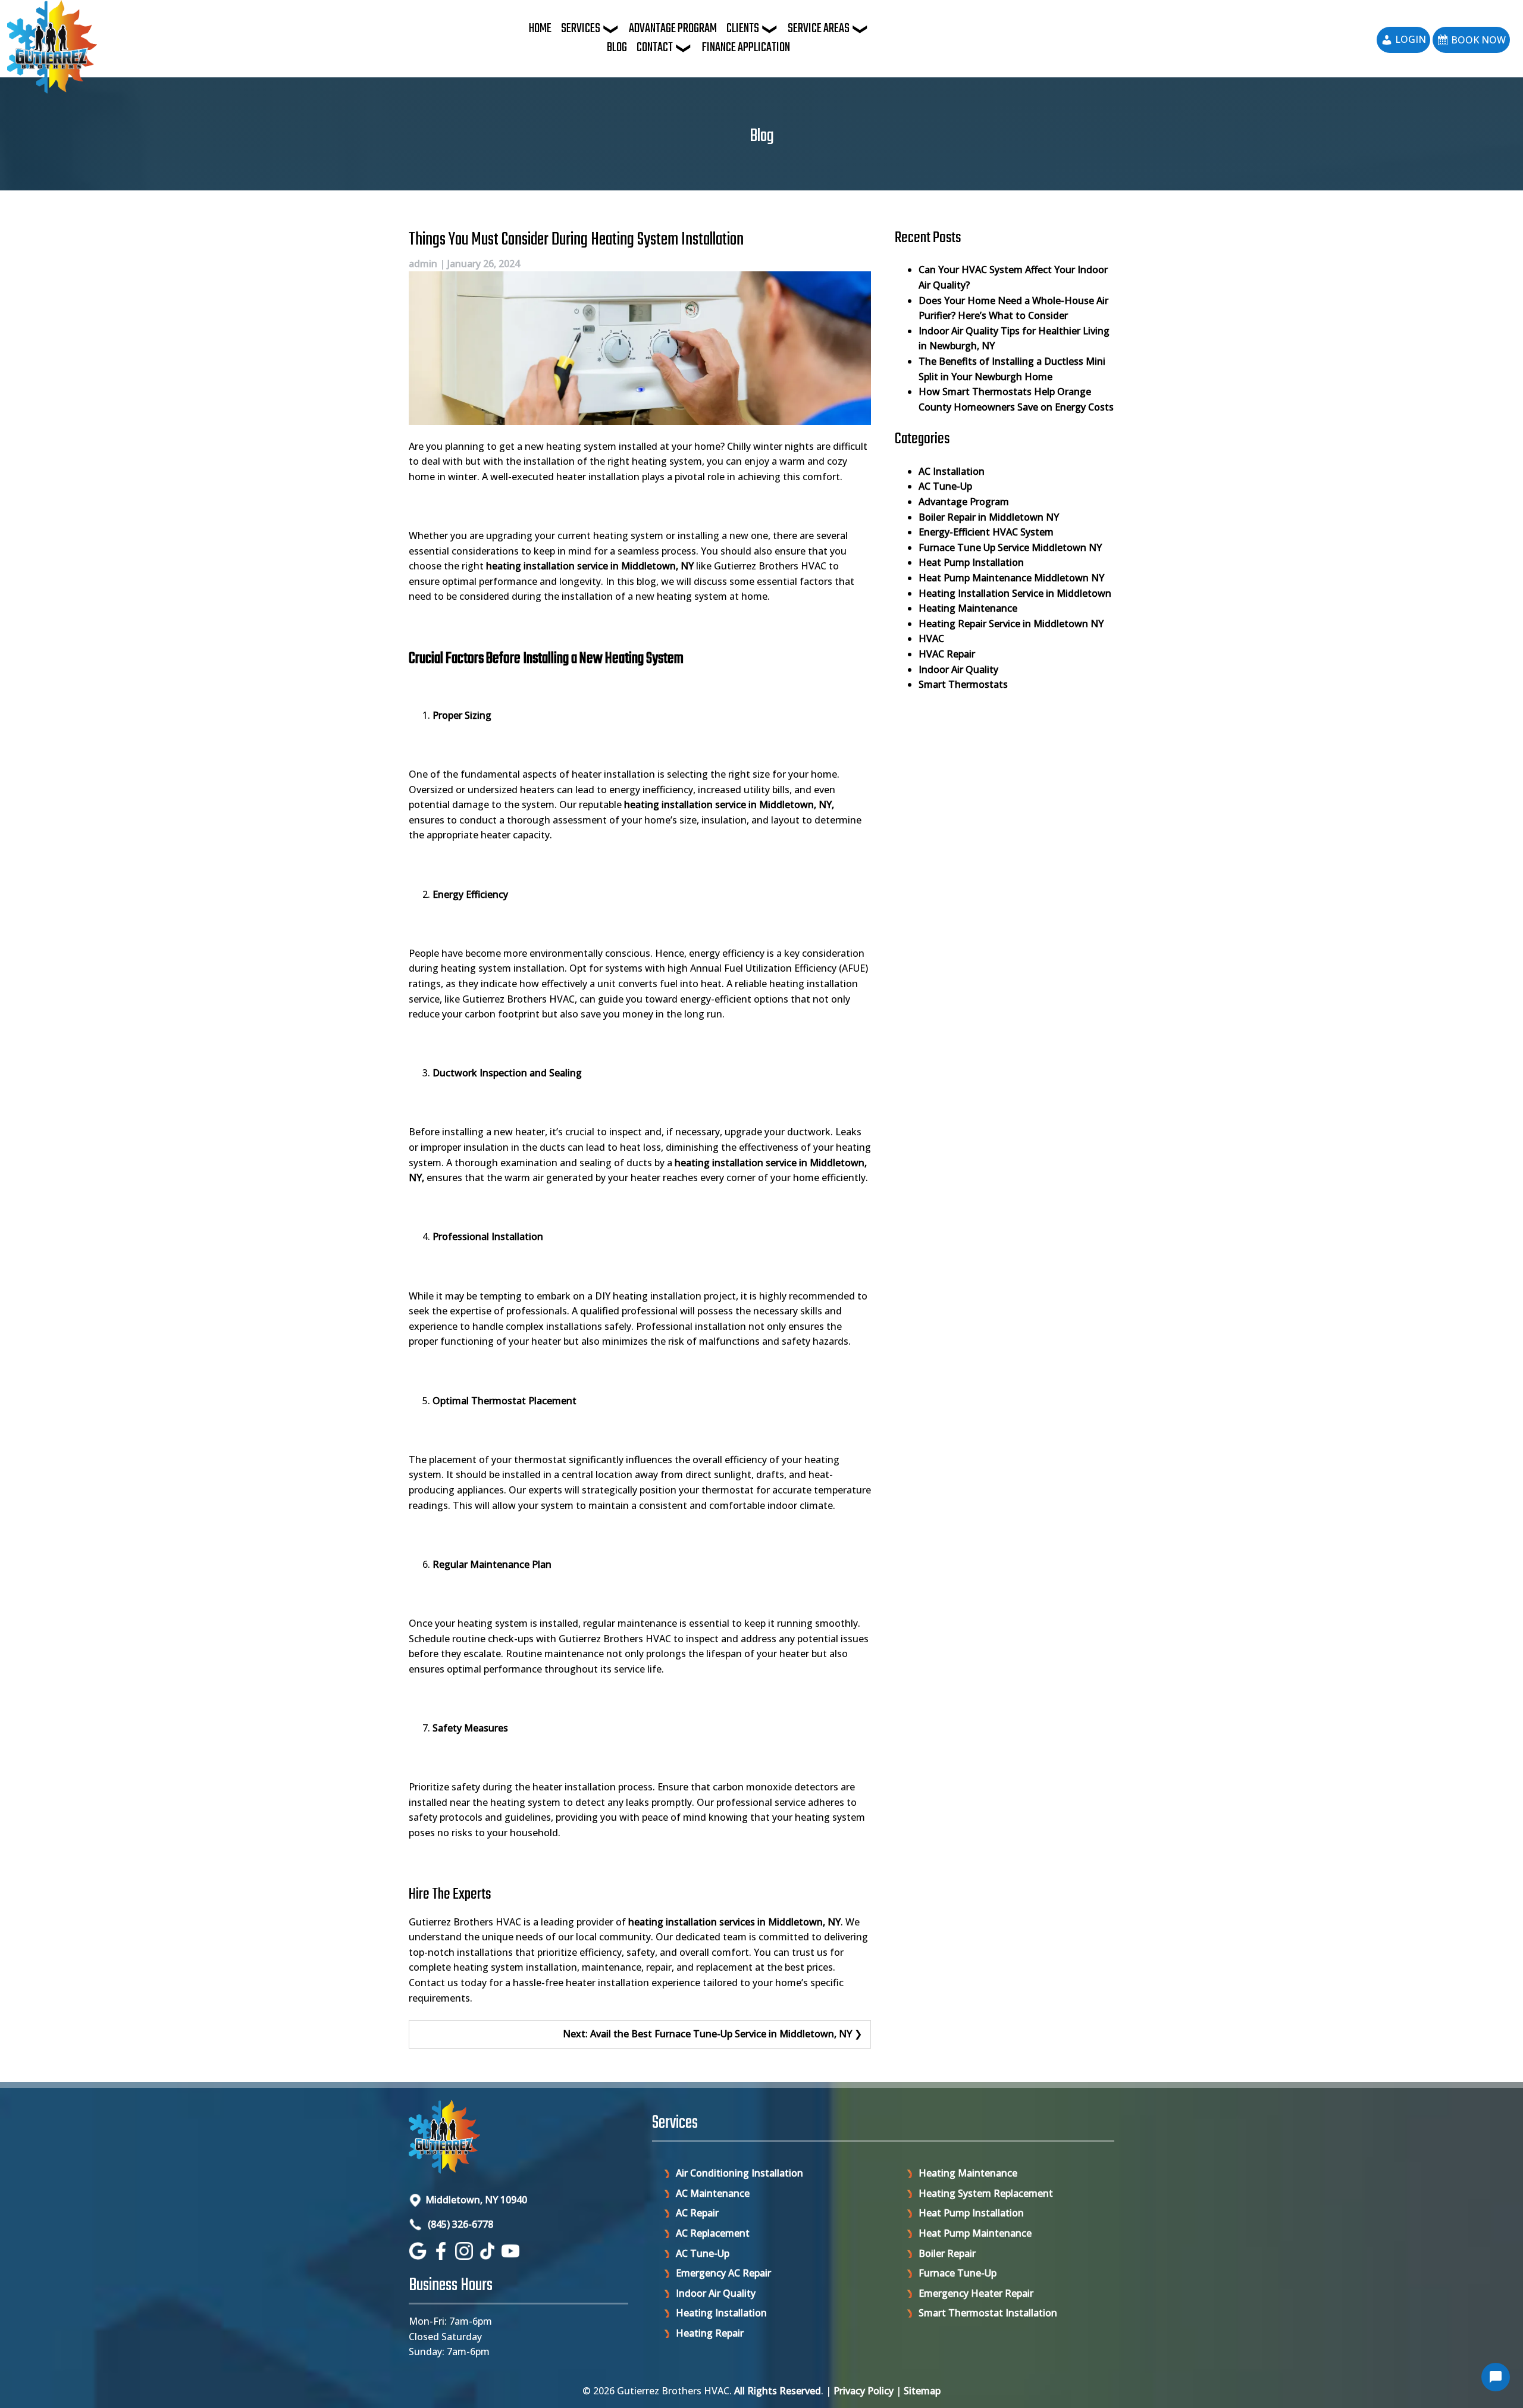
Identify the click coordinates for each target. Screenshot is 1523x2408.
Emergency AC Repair (723, 2273)
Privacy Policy (864, 2391)
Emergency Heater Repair (976, 2293)
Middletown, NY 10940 (476, 2200)
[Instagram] (466, 2256)
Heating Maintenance (968, 608)
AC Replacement (713, 2233)
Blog (617, 48)
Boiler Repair (947, 2253)
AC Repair (697, 2213)
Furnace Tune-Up (958, 2273)
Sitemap (922, 2391)
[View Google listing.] (419, 2256)
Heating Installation (721, 2313)
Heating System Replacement (986, 2193)
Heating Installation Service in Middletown (1015, 593)
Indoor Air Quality (958, 669)
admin (423, 264)
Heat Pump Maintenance (975, 2233)
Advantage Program (673, 29)
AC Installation (952, 471)
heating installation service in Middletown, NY (728, 804)
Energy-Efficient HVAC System (986, 532)
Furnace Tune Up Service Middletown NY (1010, 547)
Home (540, 29)
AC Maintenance (713, 2193)
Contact (655, 48)
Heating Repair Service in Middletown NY (1011, 624)
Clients (743, 29)
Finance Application (746, 48)
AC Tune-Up (945, 486)
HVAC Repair (947, 654)
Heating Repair (710, 2333)
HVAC (931, 638)
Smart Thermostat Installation (988, 2313)
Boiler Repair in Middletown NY (989, 517)
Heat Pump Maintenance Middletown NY (1011, 578)
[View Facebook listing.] (442, 2256)
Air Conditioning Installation (739, 2173)
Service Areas (819, 29)
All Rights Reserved (778, 2391)
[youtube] (512, 2256)
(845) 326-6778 (459, 2224)
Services (581, 29)
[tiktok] (489, 2256)
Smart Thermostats (963, 684)
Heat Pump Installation (971, 562)
